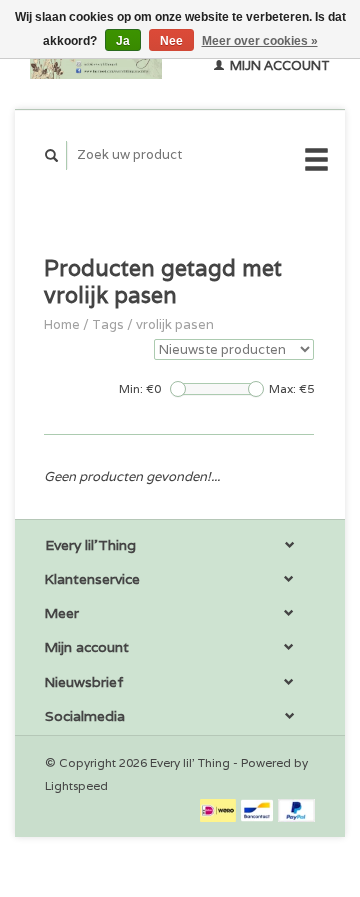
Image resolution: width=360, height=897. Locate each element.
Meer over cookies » (260, 41)
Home (62, 324)
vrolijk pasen (175, 324)
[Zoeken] (52, 155)
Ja (123, 41)
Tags (108, 324)
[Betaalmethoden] (219, 809)
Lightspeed (76, 785)
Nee (171, 41)
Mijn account (278, 65)
